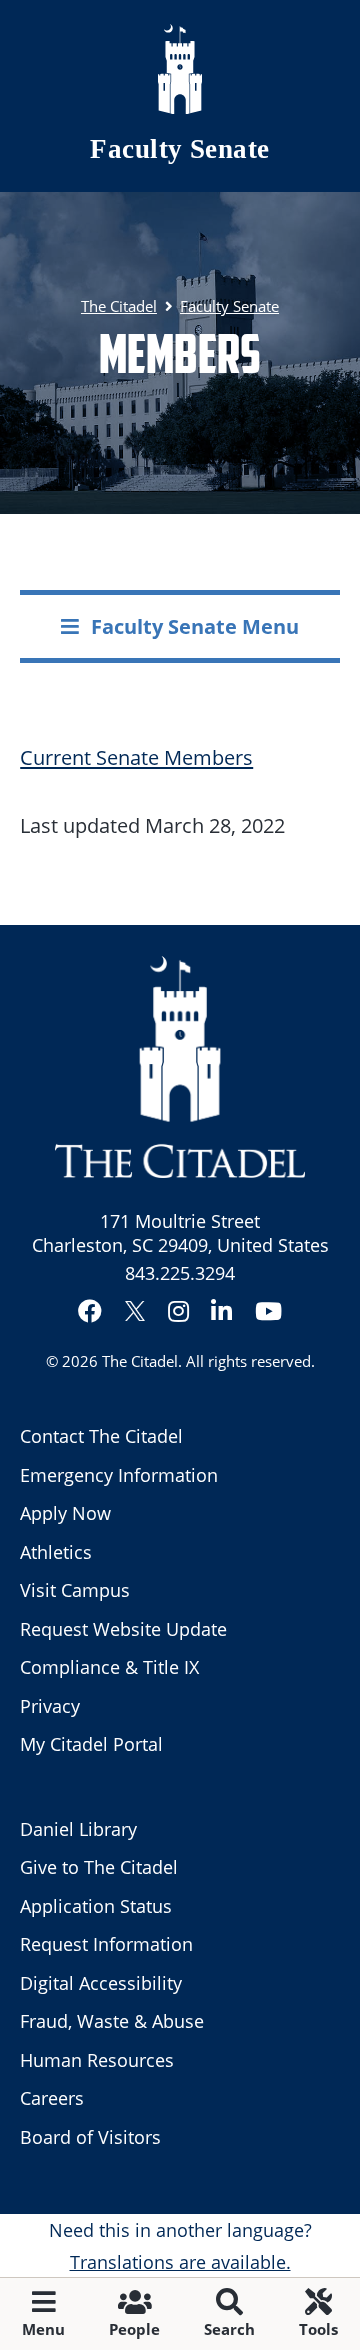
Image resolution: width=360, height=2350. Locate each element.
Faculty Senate (179, 149)
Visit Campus (75, 1590)
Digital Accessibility (101, 1983)
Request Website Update (123, 1629)
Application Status (96, 1906)
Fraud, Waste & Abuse (112, 2021)
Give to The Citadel (99, 1867)
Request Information (106, 1944)
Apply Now (65, 1513)
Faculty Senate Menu (195, 626)
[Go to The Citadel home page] (180, 69)
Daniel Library (78, 1829)
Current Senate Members (136, 757)
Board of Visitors (90, 2137)
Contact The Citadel (101, 1436)
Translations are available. (180, 2262)
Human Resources (97, 2060)
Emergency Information (119, 1475)
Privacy (50, 1706)
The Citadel (140, 1361)
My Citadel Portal (91, 1744)
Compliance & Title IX (109, 1667)
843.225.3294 (180, 1273)
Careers (52, 2098)
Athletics (56, 1552)
